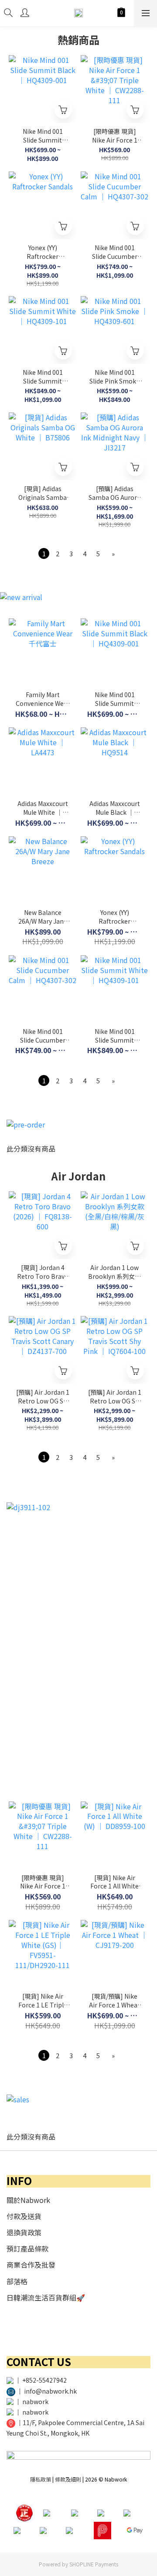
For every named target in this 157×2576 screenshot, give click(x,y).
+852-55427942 (44, 2380)
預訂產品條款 (27, 2248)
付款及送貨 (24, 2216)
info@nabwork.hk (50, 2391)
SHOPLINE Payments (94, 2564)
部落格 (17, 2281)
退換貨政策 (24, 2232)
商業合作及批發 (31, 2265)
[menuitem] (44, 553)
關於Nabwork (28, 2200)
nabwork (35, 2401)
